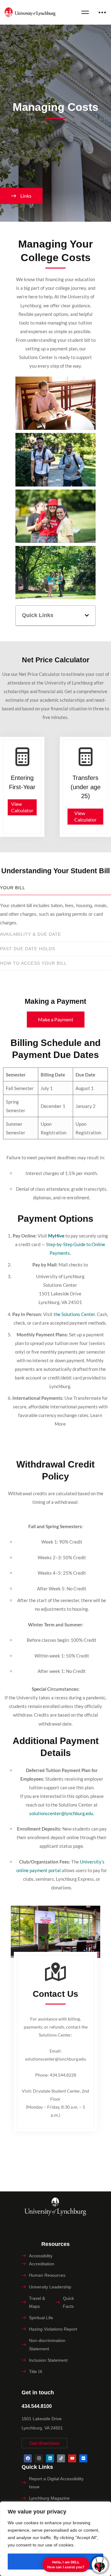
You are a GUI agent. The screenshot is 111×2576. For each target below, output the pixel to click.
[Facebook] (28, 2458)
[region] (55, 2539)
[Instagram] (39, 2458)
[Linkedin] (50, 2458)
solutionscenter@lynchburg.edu (61, 1813)
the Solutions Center (74, 1314)
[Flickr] (83, 2458)
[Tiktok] (61, 2458)
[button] (87, 615)
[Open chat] (99, 2564)
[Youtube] (72, 2458)
